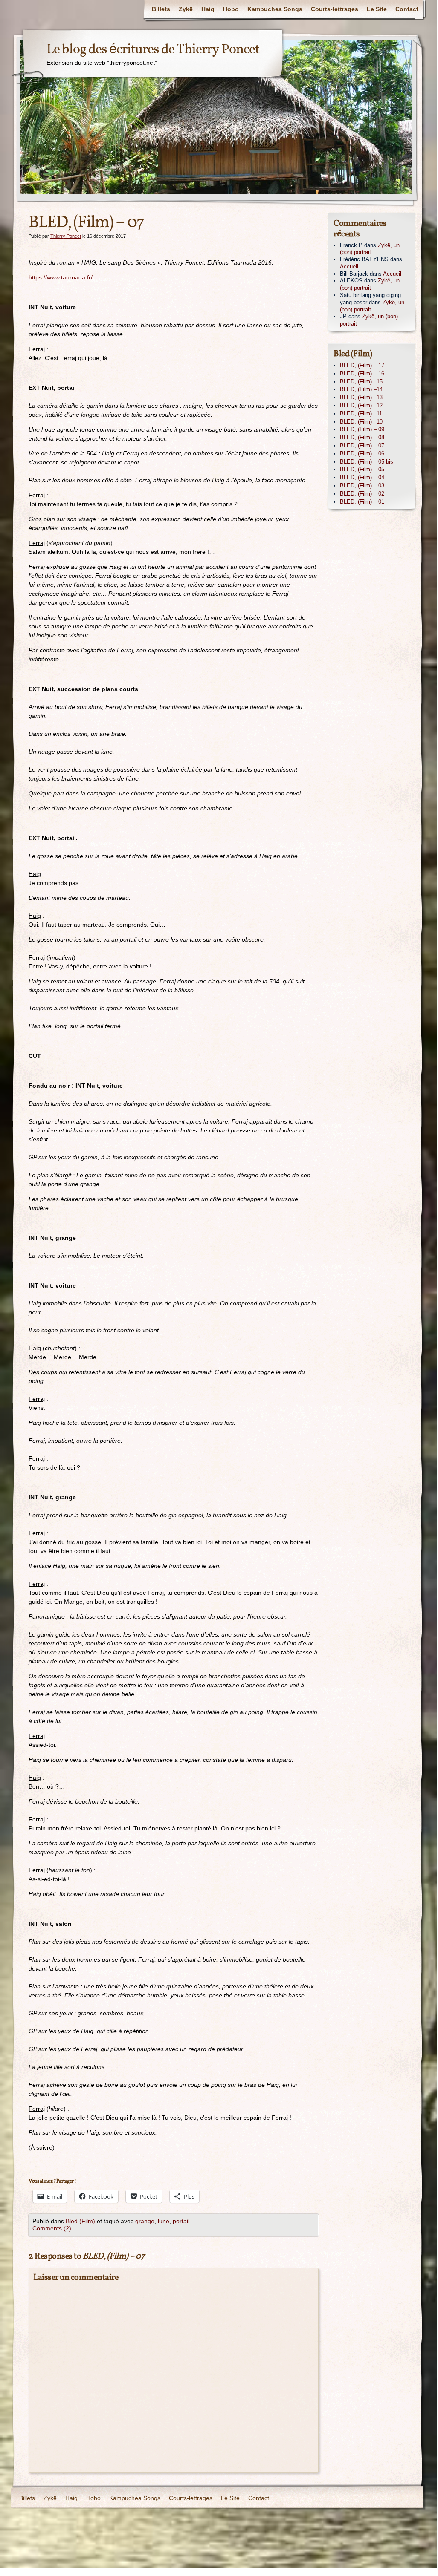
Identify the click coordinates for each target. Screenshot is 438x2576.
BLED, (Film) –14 (361, 389)
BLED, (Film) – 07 (362, 445)
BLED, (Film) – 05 (362, 469)
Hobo (231, 9)
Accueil (349, 267)
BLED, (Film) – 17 (362, 365)
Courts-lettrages (335, 9)
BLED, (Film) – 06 (362, 454)
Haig (208, 9)
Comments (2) (52, 2228)
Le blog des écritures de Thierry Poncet (153, 50)
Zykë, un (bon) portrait (370, 249)
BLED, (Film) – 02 (362, 494)
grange (145, 2221)
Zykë (186, 9)
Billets (161, 9)
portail (181, 2221)
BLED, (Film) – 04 (362, 477)
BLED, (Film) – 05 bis (367, 462)
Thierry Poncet (66, 236)
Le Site (377, 9)
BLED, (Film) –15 (361, 382)
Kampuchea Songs (275, 9)
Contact (407, 9)
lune (164, 2221)
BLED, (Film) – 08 (362, 437)
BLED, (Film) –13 (361, 397)
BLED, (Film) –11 (361, 413)
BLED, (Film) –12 (361, 405)
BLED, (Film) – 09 (362, 429)
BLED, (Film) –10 (361, 422)
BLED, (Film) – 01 (362, 502)
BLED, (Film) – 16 (362, 373)
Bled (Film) (80, 2221)
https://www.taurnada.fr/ (61, 277)
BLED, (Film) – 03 (362, 486)
